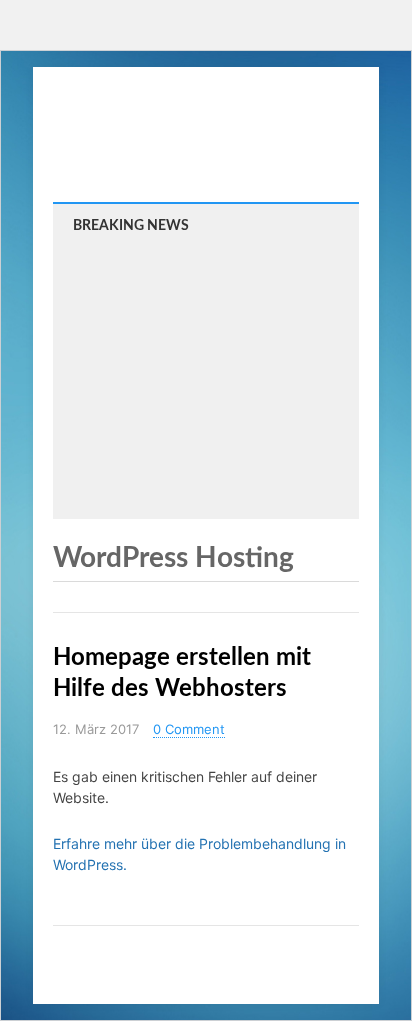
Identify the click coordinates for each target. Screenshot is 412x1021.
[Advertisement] (206, 374)
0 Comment (189, 729)
